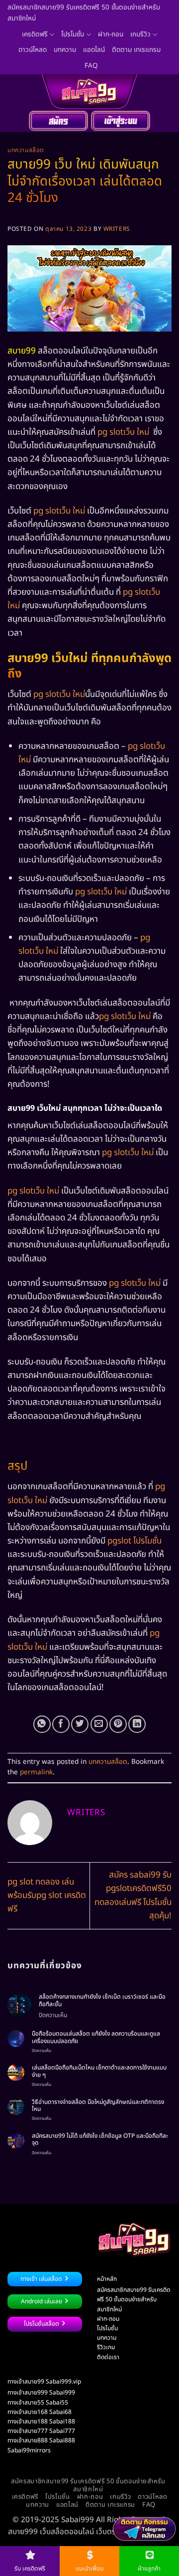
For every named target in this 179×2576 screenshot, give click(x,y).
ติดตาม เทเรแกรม (136, 50)
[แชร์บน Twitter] (80, 1724)
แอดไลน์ (94, 50)
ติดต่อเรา (108, 2357)
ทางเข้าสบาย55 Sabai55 (38, 2403)
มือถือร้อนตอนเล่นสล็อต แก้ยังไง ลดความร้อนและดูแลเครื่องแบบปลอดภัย (96, 2037)
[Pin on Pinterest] (118, 1724)
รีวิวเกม (106, 2347)
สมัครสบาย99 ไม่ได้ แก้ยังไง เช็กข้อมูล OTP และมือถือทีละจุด (100, 2140)
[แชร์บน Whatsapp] (42, 1724)
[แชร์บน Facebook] (61, 1724)
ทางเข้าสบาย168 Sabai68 (40, 2412)
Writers (117, 229)
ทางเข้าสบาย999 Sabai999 (41, 2393)
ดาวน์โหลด (33, 50)
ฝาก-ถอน (111, 34)
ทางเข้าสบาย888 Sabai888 (41, 2440)
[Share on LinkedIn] (137, 1724)
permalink (36, 1772)
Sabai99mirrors (29, 2450)
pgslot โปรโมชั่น (134, 1541)
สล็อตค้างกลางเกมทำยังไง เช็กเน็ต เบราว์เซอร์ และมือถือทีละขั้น (102, 2000)
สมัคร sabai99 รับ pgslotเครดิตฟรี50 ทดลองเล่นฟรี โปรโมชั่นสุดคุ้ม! (133, 1895)
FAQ (91, 66)
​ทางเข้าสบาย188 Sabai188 (41, 2421)
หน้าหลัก (107, 2279)
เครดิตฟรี (35, 34)
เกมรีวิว (140, 34)
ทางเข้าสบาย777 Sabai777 (41, 2431)
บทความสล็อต (26, 150)
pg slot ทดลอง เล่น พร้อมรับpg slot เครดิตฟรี (47, 1895)
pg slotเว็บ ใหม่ (124, 432)
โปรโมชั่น (73, 34)
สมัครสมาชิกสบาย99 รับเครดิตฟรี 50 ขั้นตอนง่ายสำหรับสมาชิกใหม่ (84, 13)
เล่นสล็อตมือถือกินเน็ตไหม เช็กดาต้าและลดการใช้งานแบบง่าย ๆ (99, 2071)
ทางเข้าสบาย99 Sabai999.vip (44, 2382)
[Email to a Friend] (99, 1724)
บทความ (65, 50)
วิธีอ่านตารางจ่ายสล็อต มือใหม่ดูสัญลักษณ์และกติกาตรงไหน (98, 2106)
